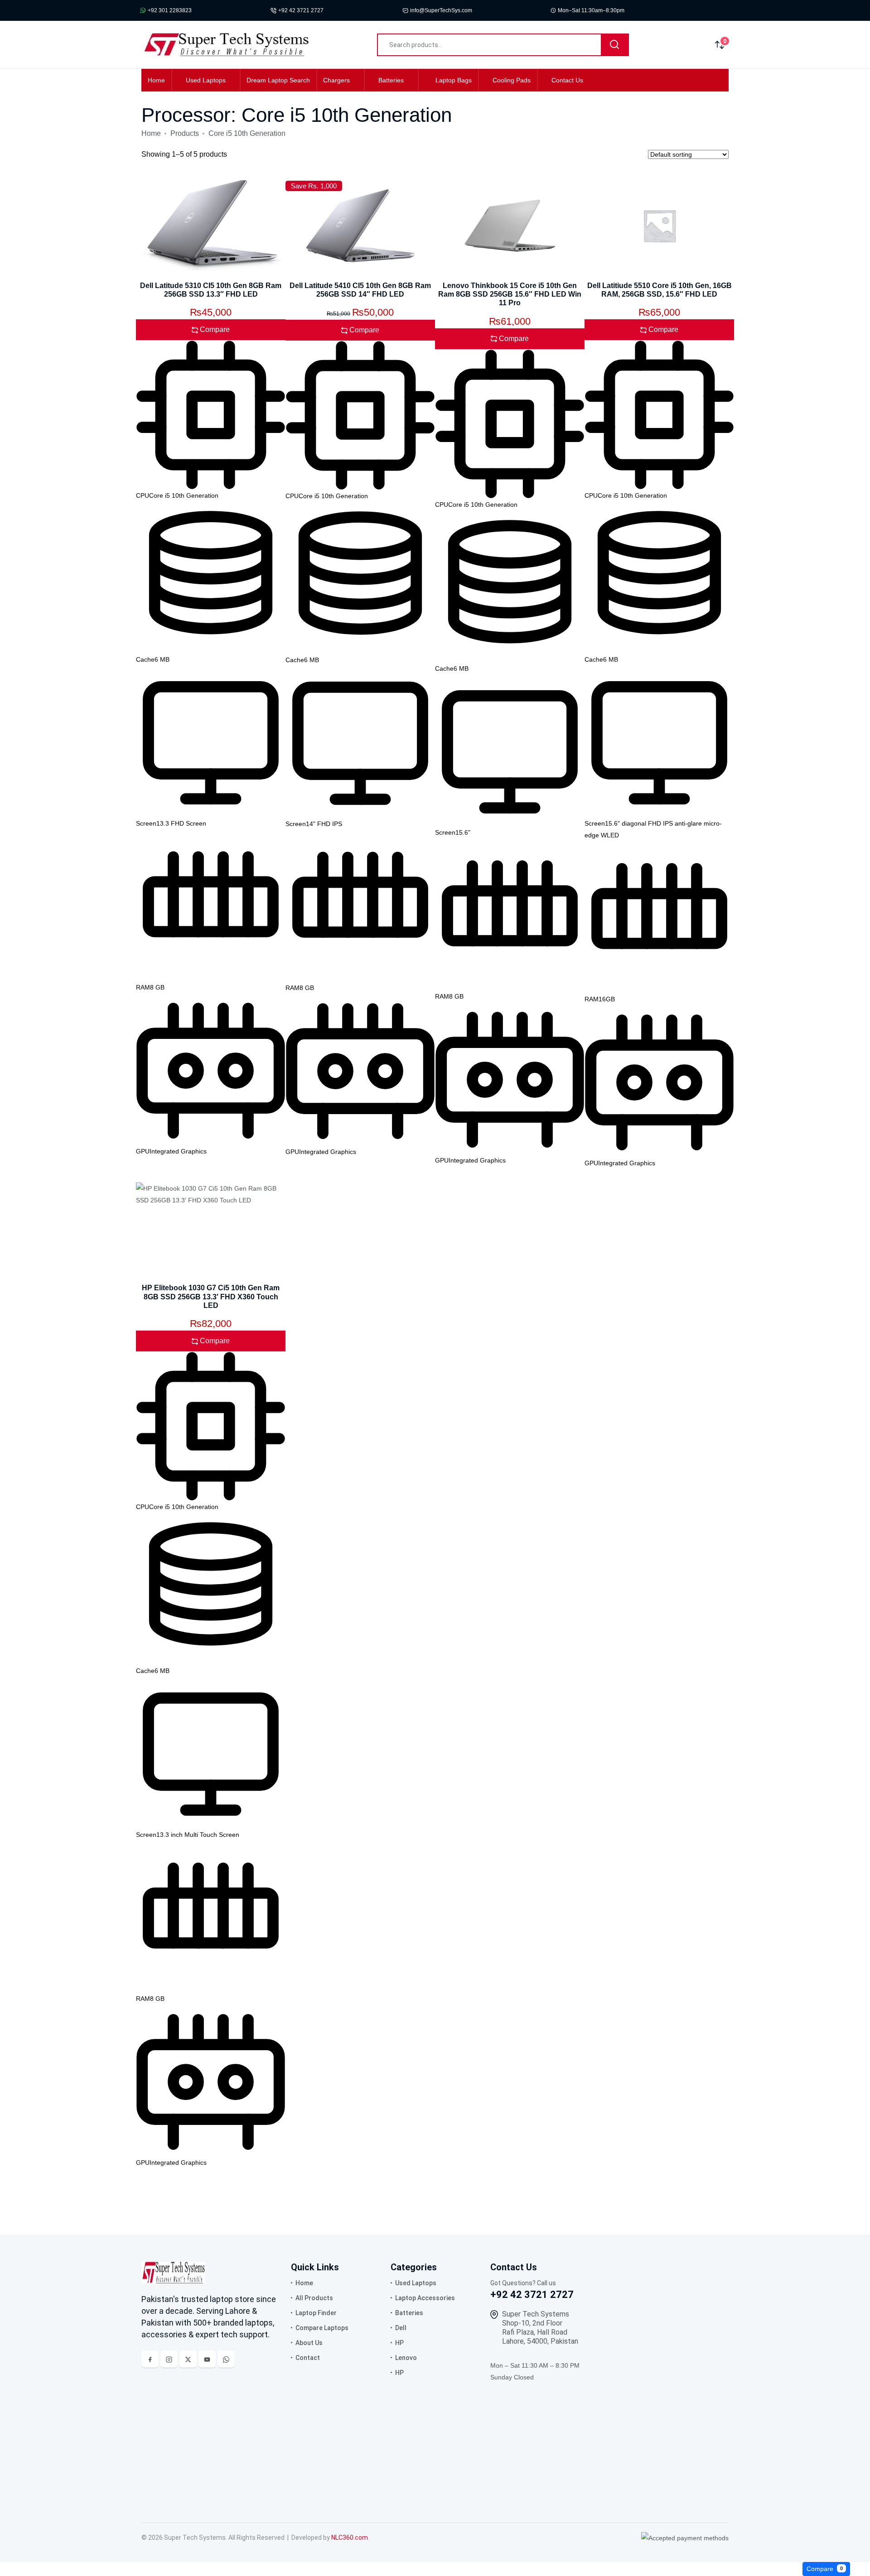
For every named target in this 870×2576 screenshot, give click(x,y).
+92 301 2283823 (170, 10)
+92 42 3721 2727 (301, 10)
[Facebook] (150, 2359)
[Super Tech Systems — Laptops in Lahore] (173, 2272)
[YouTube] (207, 2359)
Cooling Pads (512, 80)
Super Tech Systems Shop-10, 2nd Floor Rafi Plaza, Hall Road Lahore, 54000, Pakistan (540, 2328)
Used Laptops (206, 80)
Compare (825, 2569)
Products (185, 133)
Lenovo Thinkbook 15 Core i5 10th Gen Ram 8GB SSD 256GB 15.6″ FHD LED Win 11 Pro (510, 294)
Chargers (336, 80)
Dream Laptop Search (278, 80)
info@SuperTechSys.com (441, 10)
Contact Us (567, 80)
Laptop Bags (454, 80)
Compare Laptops (322, 2328)
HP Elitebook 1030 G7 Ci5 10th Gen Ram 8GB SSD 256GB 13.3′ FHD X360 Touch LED (211, 1296)
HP (399, 2343)
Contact (308, 2358)
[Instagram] (169, 2359)
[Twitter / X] (188, 2359)
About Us (309, 2343)
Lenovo (406, 2358)
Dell (401, 2328)
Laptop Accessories (425, 2298)
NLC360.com (350, 2538)
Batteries (391, 80)
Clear (862, 2569)
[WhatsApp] (226, 2359)
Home (156, 80)
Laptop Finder (316, 2313)
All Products (314, 2298)
